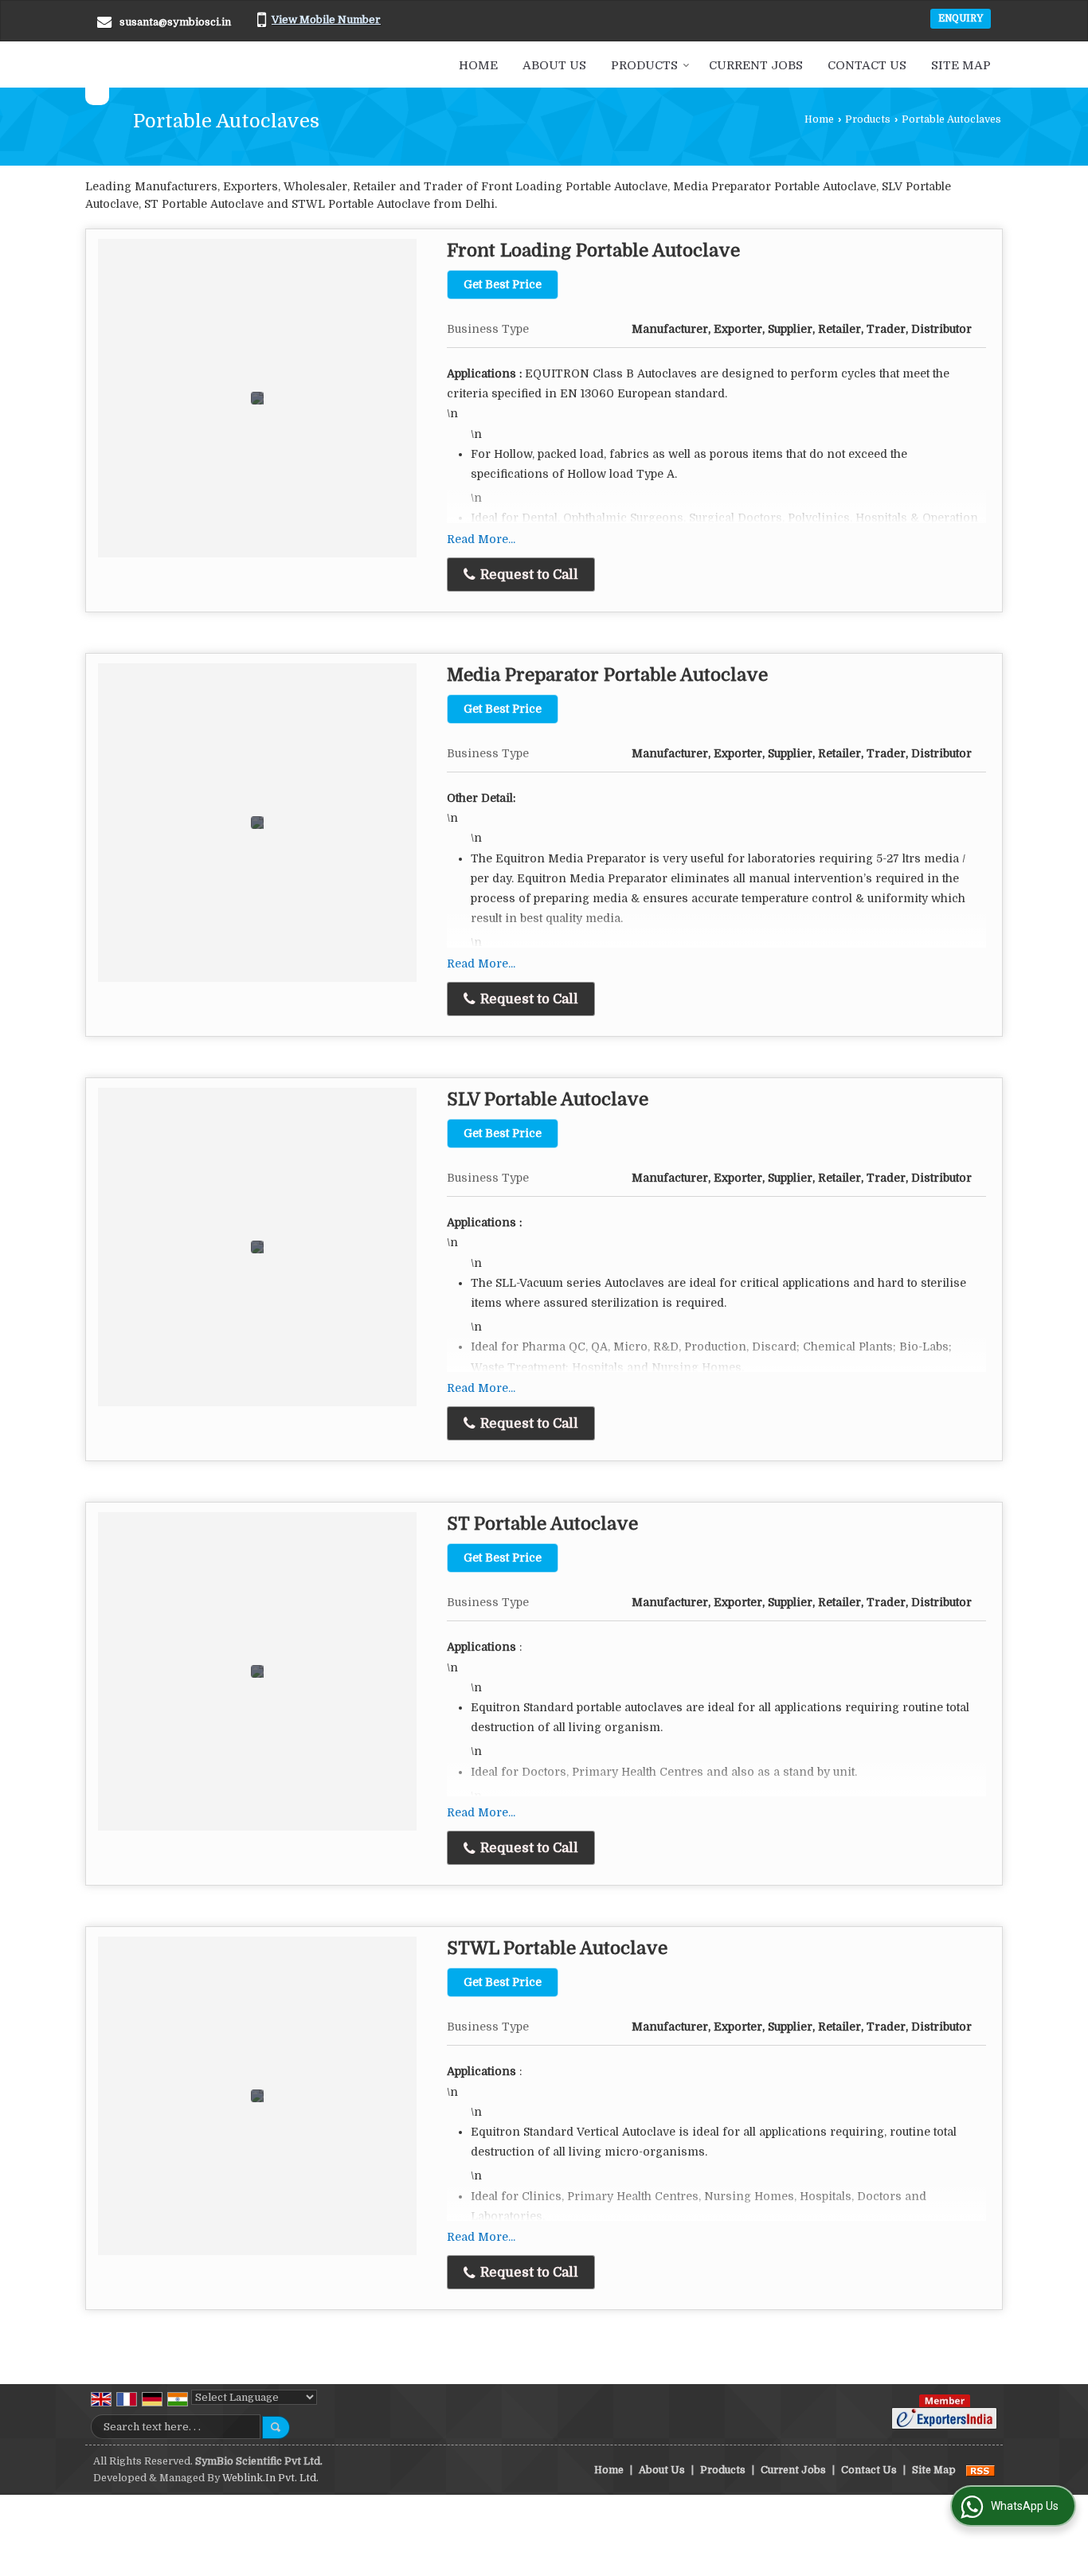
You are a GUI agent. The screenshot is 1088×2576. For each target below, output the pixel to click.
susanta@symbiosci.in (175, 22)
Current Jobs (756, 65)
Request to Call (528, 575)
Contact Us (867, 65)
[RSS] (980, 2470)
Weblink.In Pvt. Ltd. (270, 2478)
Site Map (961, 65)
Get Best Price (503, 284)
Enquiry (961, 18)
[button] (326, 20)
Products (644, 65)
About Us (554, 65)
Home (478, 65)
